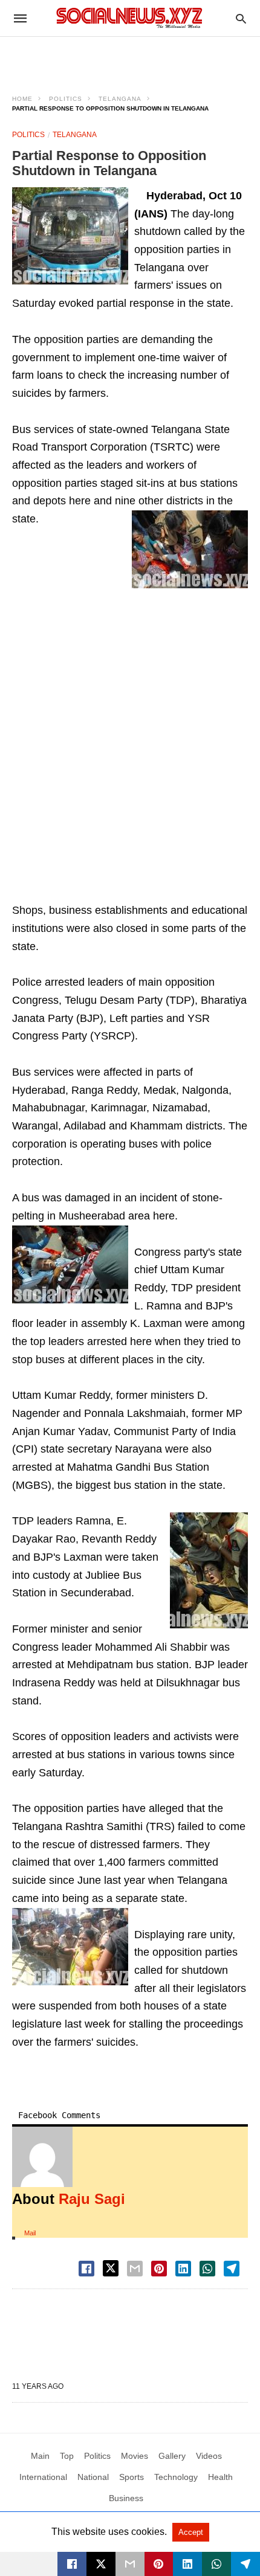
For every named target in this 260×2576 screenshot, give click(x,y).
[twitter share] (111, 2268)
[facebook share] (86, 2269)
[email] (130, 2564)
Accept (191, 2532)
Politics (66, 99)
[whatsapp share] (207, 2269)
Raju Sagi (92, 2199)
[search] (241, 18)
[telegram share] (232, 2269)
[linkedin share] (183, 2269)
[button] (70, 236)
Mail (30, 2233)
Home (22, 99)
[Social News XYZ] (129, 18)
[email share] (135, 2269)
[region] (130, 58)
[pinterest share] (159, 2269)
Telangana (120, 99)
